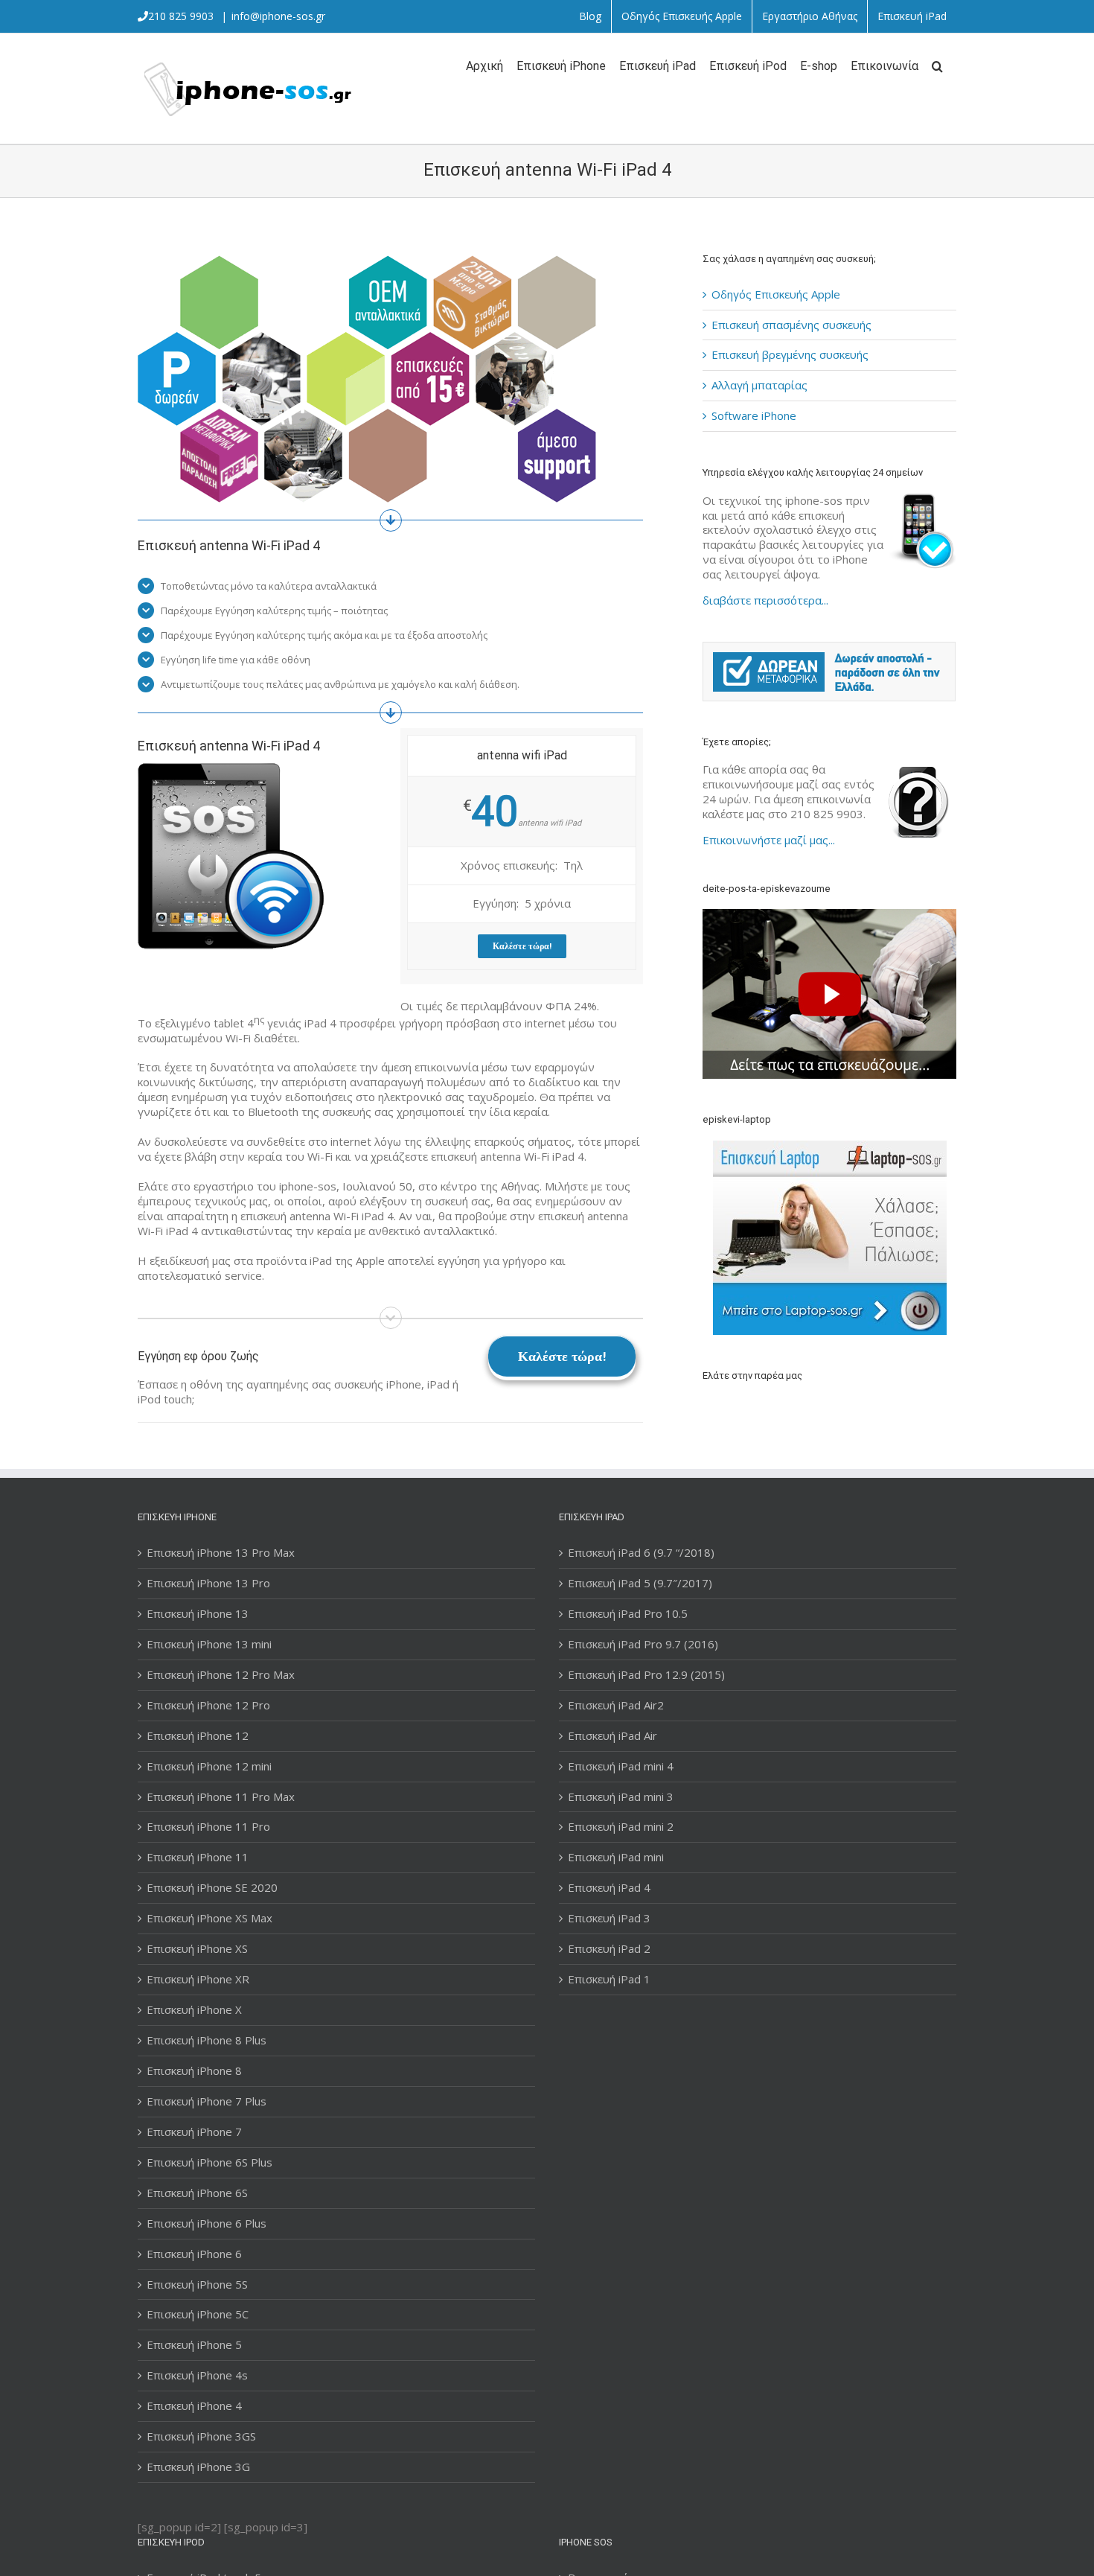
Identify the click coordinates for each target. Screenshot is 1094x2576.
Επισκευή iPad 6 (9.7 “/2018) (641, 1553)
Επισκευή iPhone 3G (198, 2467)
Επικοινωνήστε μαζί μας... (769, 840)
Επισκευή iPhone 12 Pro (208, 1705)
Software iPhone (754, 415)
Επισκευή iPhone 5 (194, 2345)
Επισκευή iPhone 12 (198, 1736)
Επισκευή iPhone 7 (194, 2132)
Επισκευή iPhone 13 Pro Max (221, 1553)
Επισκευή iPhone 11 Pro (208, 1827)
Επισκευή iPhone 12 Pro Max (221, 1675)
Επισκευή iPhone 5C (198, 2314)
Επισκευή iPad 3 (609, 1918)
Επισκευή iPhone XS (197, 1949)
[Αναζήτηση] (937, 65)
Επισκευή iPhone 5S (197, 2285)
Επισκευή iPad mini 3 (621, 1797)
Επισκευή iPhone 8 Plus (207, 2040)
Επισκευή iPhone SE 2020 (212, 1888)
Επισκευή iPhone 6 (194, 2254)
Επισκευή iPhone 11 (198, 1857)
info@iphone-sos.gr (278, 16)
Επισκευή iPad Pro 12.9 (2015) (646, 1675)
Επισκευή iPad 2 (609, 1949)
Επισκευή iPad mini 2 (621, 1827)
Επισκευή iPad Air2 (616, 1705)
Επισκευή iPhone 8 (194, 2071)
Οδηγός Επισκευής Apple (776, 294)
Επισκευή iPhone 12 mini (209, 1766)
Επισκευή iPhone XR (198, 1979)
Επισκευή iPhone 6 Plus (207, 2223)
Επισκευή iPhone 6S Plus (209, 2162)
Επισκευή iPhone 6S (197, 2193)
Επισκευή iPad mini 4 (621, 1766)
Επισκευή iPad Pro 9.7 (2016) (643, 1644)
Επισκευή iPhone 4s (197, 2375)
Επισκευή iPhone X (194, 2010)
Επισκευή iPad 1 (609, 1979)
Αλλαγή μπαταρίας (759, 385)
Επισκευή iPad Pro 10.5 (628, 1614)
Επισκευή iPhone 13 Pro (208, 1583)
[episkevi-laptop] (829, 1238)
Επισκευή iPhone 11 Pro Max (221, 1797)
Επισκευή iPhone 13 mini (209, 1644)
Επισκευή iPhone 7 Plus (207, 2101)
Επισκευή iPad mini (616, 1857)
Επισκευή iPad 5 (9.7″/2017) (640, 1583)
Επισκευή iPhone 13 (198, 1614)
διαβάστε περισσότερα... (765, 600)
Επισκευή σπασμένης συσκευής (791, 325)
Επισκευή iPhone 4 (194, 2406)
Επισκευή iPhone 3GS (201, 2436)
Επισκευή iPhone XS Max (209, 1918)
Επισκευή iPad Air (612, 1736)
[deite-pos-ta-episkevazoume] (829, 916)
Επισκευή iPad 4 (609, 1888)
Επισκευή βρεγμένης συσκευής (790, 354)
